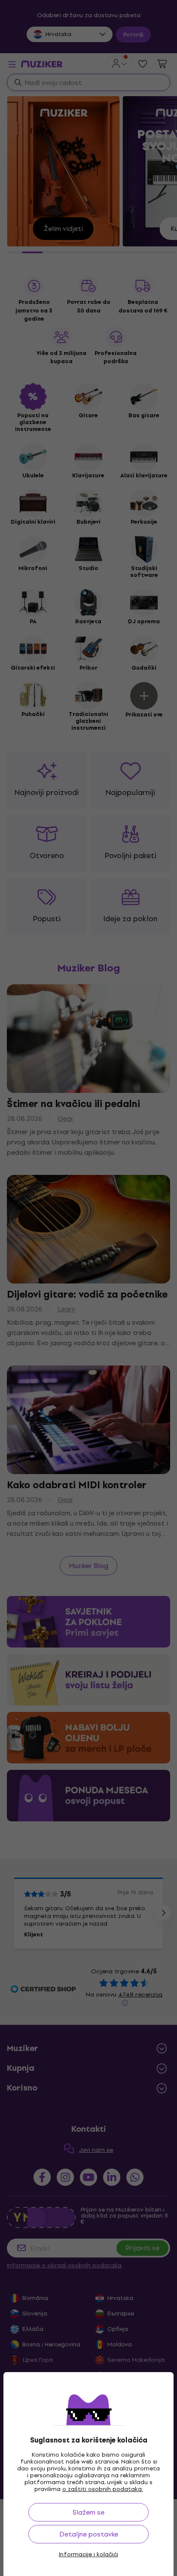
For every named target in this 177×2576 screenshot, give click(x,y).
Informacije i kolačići (88, 2555)
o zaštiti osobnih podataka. (103, 2489)
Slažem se (88, 2512)
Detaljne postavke (89, 2534)
